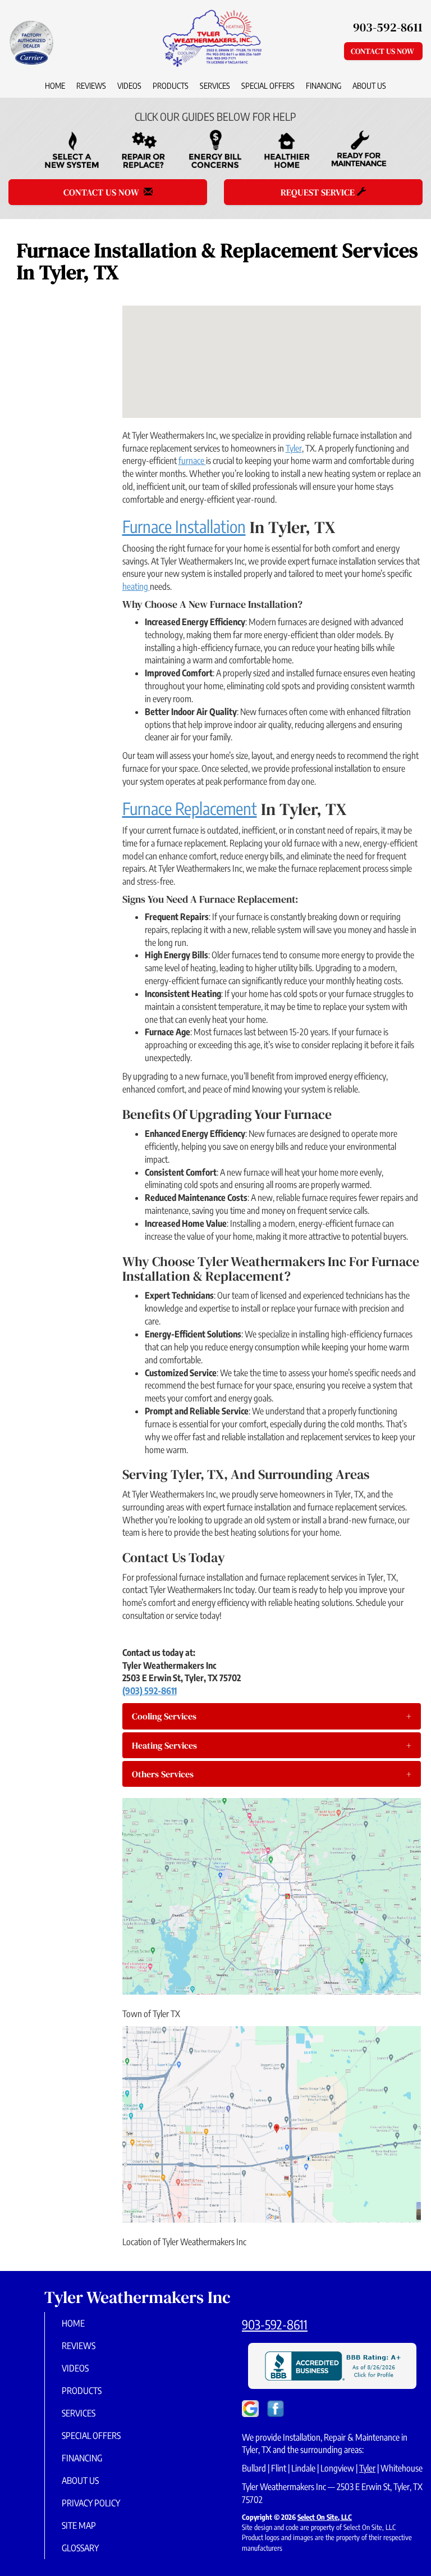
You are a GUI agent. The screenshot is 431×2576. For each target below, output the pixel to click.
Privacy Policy (91, 2503)
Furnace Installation (184, 526)
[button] (272, 1716)
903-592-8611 (275, 2324)
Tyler (294, 448)
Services (215, 85)
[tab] (272, 1716)
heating (136, 586)
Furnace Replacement (190, 808)
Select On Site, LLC (325, 2517)
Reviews (91, 85)
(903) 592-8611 (150, 1691)
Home (55, 85)
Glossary (80, 2548)
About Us (369, 85)
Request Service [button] (319, 192)
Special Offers (268, 85)
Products (171, 85)
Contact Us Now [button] (383, 51)
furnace (192, 461)
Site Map (79, 2525)
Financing (324, 85)
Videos (129, 85)
